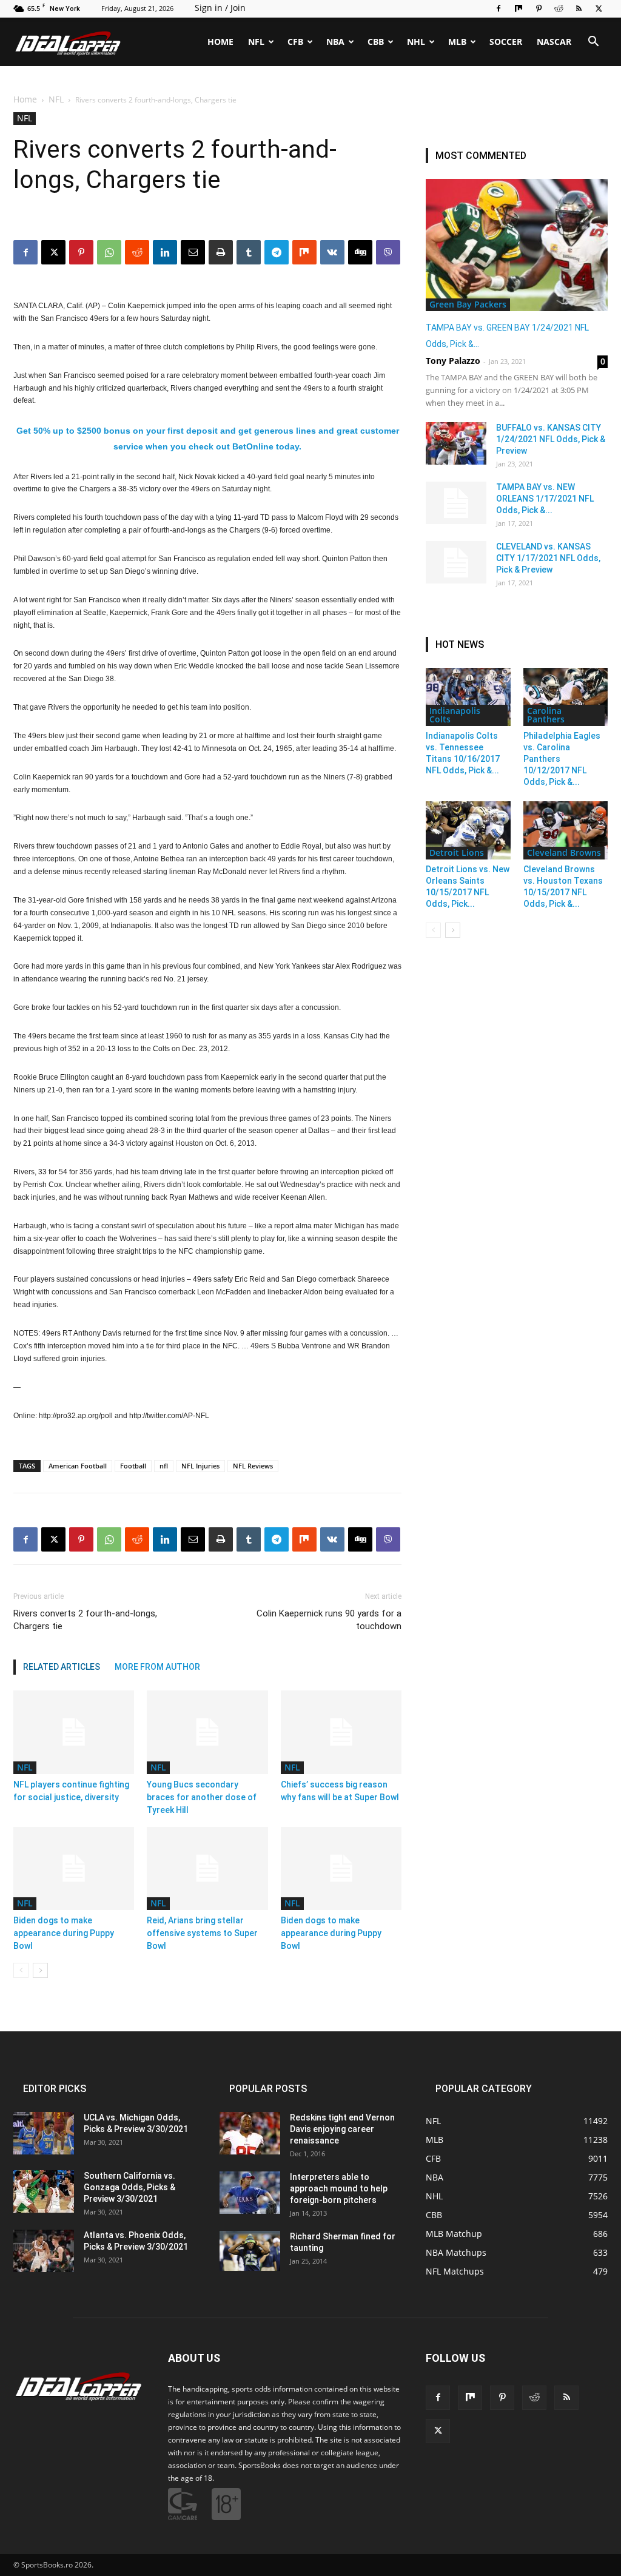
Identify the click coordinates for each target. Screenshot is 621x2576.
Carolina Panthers (546, 715)
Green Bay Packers (468, 304)
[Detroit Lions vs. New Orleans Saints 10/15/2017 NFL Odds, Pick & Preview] (468, 830)
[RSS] (579, 8)
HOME (220, 42)
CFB (295, 42)
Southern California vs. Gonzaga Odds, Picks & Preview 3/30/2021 (129, 2187)
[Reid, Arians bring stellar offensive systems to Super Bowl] (207, 1868)
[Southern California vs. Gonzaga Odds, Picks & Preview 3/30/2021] (44, 2191)
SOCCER (506, 42)
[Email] (193, 1539)
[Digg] (360, 1539)
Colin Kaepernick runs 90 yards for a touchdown (329, 1620)
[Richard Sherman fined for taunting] (250, 2251)
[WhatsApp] (109, 1539)
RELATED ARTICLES (62, 1667)
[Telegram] (277, 1539)
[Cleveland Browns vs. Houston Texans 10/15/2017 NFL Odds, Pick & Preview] (566, 830)
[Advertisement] (310, 172)
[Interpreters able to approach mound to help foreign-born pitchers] (250, 2193)
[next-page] (40, 1970)
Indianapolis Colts (455, 715)
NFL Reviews (253, 1466)
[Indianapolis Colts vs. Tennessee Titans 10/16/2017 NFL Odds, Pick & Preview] (468, 697)
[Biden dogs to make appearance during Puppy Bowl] (74, 1868)
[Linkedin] (165, 1539)
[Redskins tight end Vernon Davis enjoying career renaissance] (250, 2133)
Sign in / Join (220, 8)
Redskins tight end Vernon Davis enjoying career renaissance (342, 2129)
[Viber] (388, 1539)
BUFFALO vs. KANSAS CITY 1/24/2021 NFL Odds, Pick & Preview (551, 439)
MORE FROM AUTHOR (157, 1667)
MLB (457, 42)
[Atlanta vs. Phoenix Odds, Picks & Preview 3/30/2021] (44, 2251)
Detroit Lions (457, 853)
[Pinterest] (539, 8)
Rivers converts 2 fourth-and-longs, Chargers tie (85, 1620)
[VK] (332, 1539)
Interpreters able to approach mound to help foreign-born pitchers (339, 2188)
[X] (599, 8)
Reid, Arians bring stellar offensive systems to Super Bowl (202, 1933)
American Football (78, 1466)
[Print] (221, 1539)
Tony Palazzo (453, 361)
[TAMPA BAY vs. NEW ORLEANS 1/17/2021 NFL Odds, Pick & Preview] (456, 503)
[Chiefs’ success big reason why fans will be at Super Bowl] (341, 1732)
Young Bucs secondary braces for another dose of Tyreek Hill (202, 1797)
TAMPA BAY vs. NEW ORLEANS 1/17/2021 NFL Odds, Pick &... (545, 499)
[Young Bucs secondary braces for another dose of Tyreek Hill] (207, 1732)
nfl (164, 1466)
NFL (256, 42)
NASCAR (554, 42)
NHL (416, 42)
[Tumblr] (249, 1539)
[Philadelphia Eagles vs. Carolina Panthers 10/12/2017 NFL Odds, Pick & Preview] (566, 697)
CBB (376, 42)
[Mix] (519, 8)
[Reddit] (559, 8)
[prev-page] (21, 1970)
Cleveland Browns (564, 853)
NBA (335, 42)
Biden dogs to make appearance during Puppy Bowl (64, 1933)
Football (133, 1466)
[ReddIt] (137, 1539)
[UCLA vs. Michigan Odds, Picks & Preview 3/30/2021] (44, 2133)
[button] (593, 43)
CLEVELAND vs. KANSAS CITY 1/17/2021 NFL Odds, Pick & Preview (548, 558)
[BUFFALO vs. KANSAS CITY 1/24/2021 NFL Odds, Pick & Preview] (456, 443)
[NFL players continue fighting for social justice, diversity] (74, 1732)
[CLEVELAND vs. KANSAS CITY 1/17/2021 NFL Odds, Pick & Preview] (456, 562)
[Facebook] (498, 8)
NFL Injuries (200, 1466)
